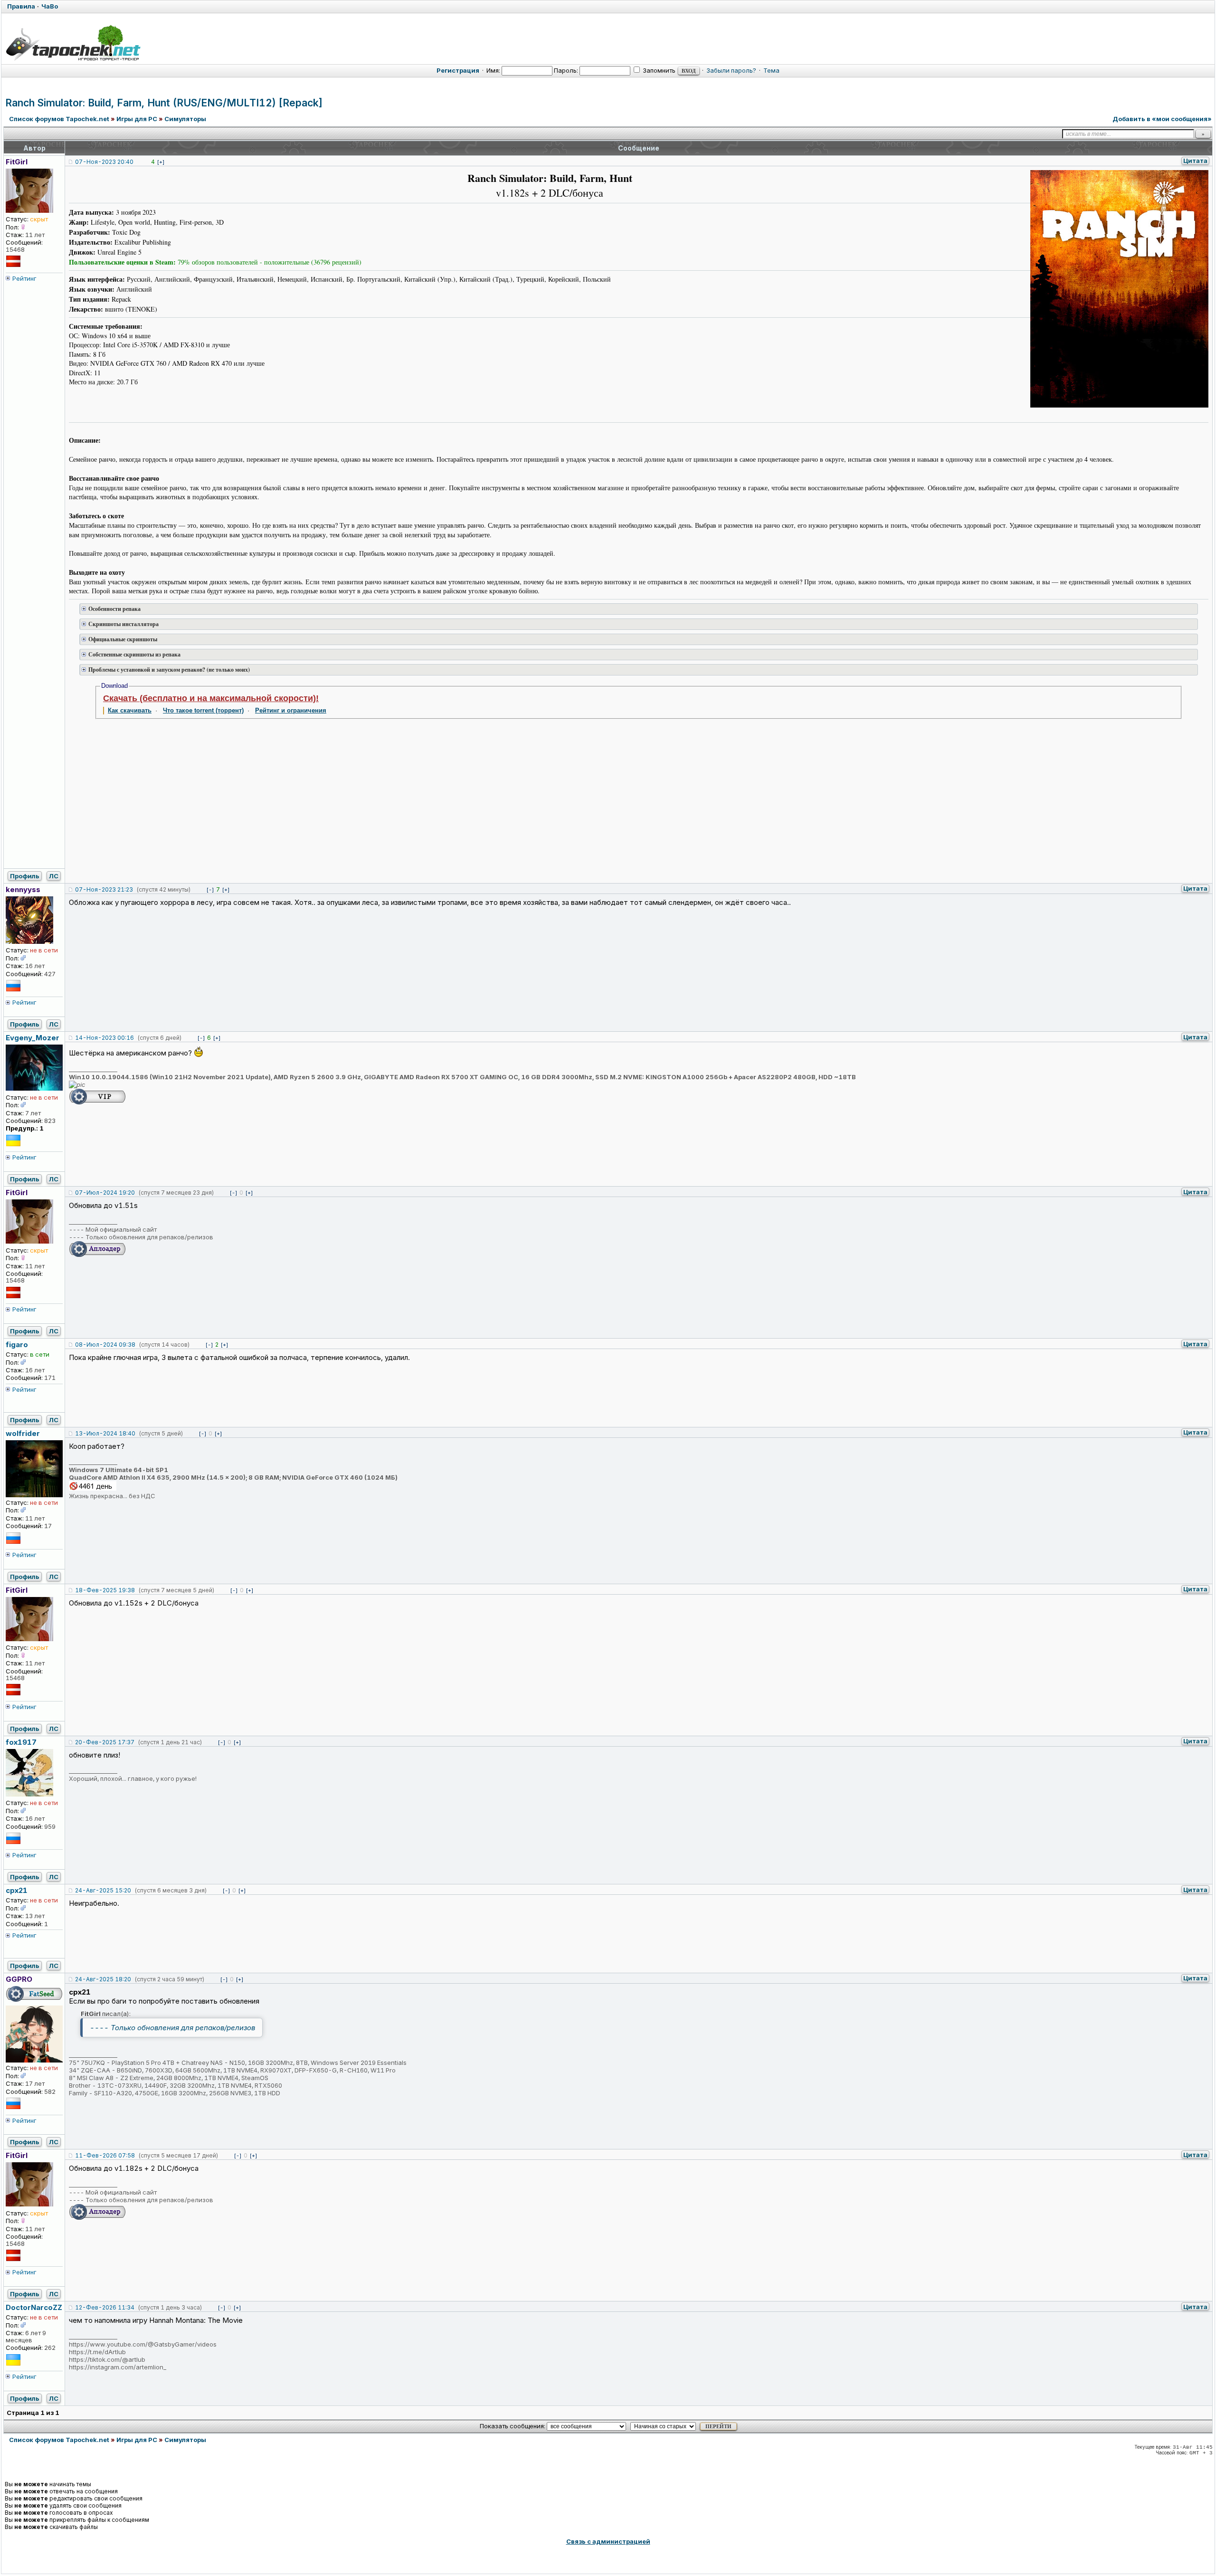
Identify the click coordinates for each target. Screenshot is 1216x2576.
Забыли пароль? (731, 70)
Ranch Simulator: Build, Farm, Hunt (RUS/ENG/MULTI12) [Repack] (164, 103)
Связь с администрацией (608, 2541)
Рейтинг (24, 278)
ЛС (54, 876)
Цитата (1195, 161)
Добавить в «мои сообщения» (1162, 119)
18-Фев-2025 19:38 (105, 1590)
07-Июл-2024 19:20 (105, 1193)
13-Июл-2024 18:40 (105, 1433)
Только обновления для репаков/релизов (149, 1237)
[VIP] (97, 1103)
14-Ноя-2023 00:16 (104, 1038)
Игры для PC (137, 119)
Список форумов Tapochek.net (59, 119)
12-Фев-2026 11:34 (105, 2307)
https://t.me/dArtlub (97, 2352)
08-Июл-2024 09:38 (105, 1345)
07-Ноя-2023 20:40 (104, 162)
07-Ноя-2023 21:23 (104, 889)
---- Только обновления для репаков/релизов (172, 2028)
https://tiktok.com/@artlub (107, 2359)
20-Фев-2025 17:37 (105, 1742)
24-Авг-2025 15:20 (103, 1890)
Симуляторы (185, 119)
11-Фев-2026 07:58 (105, 2155)
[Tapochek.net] (73, 43)
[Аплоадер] (97, 1255)
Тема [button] (771, 70)
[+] (161, 162)
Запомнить (658, 70)
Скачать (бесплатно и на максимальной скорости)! (211, 698)
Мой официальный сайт (121, 1229)
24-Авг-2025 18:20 (103, 1979)
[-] (210, 890)
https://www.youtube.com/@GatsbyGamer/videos (143, 2344)
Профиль (25, 876)
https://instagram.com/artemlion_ (118, 2367)
